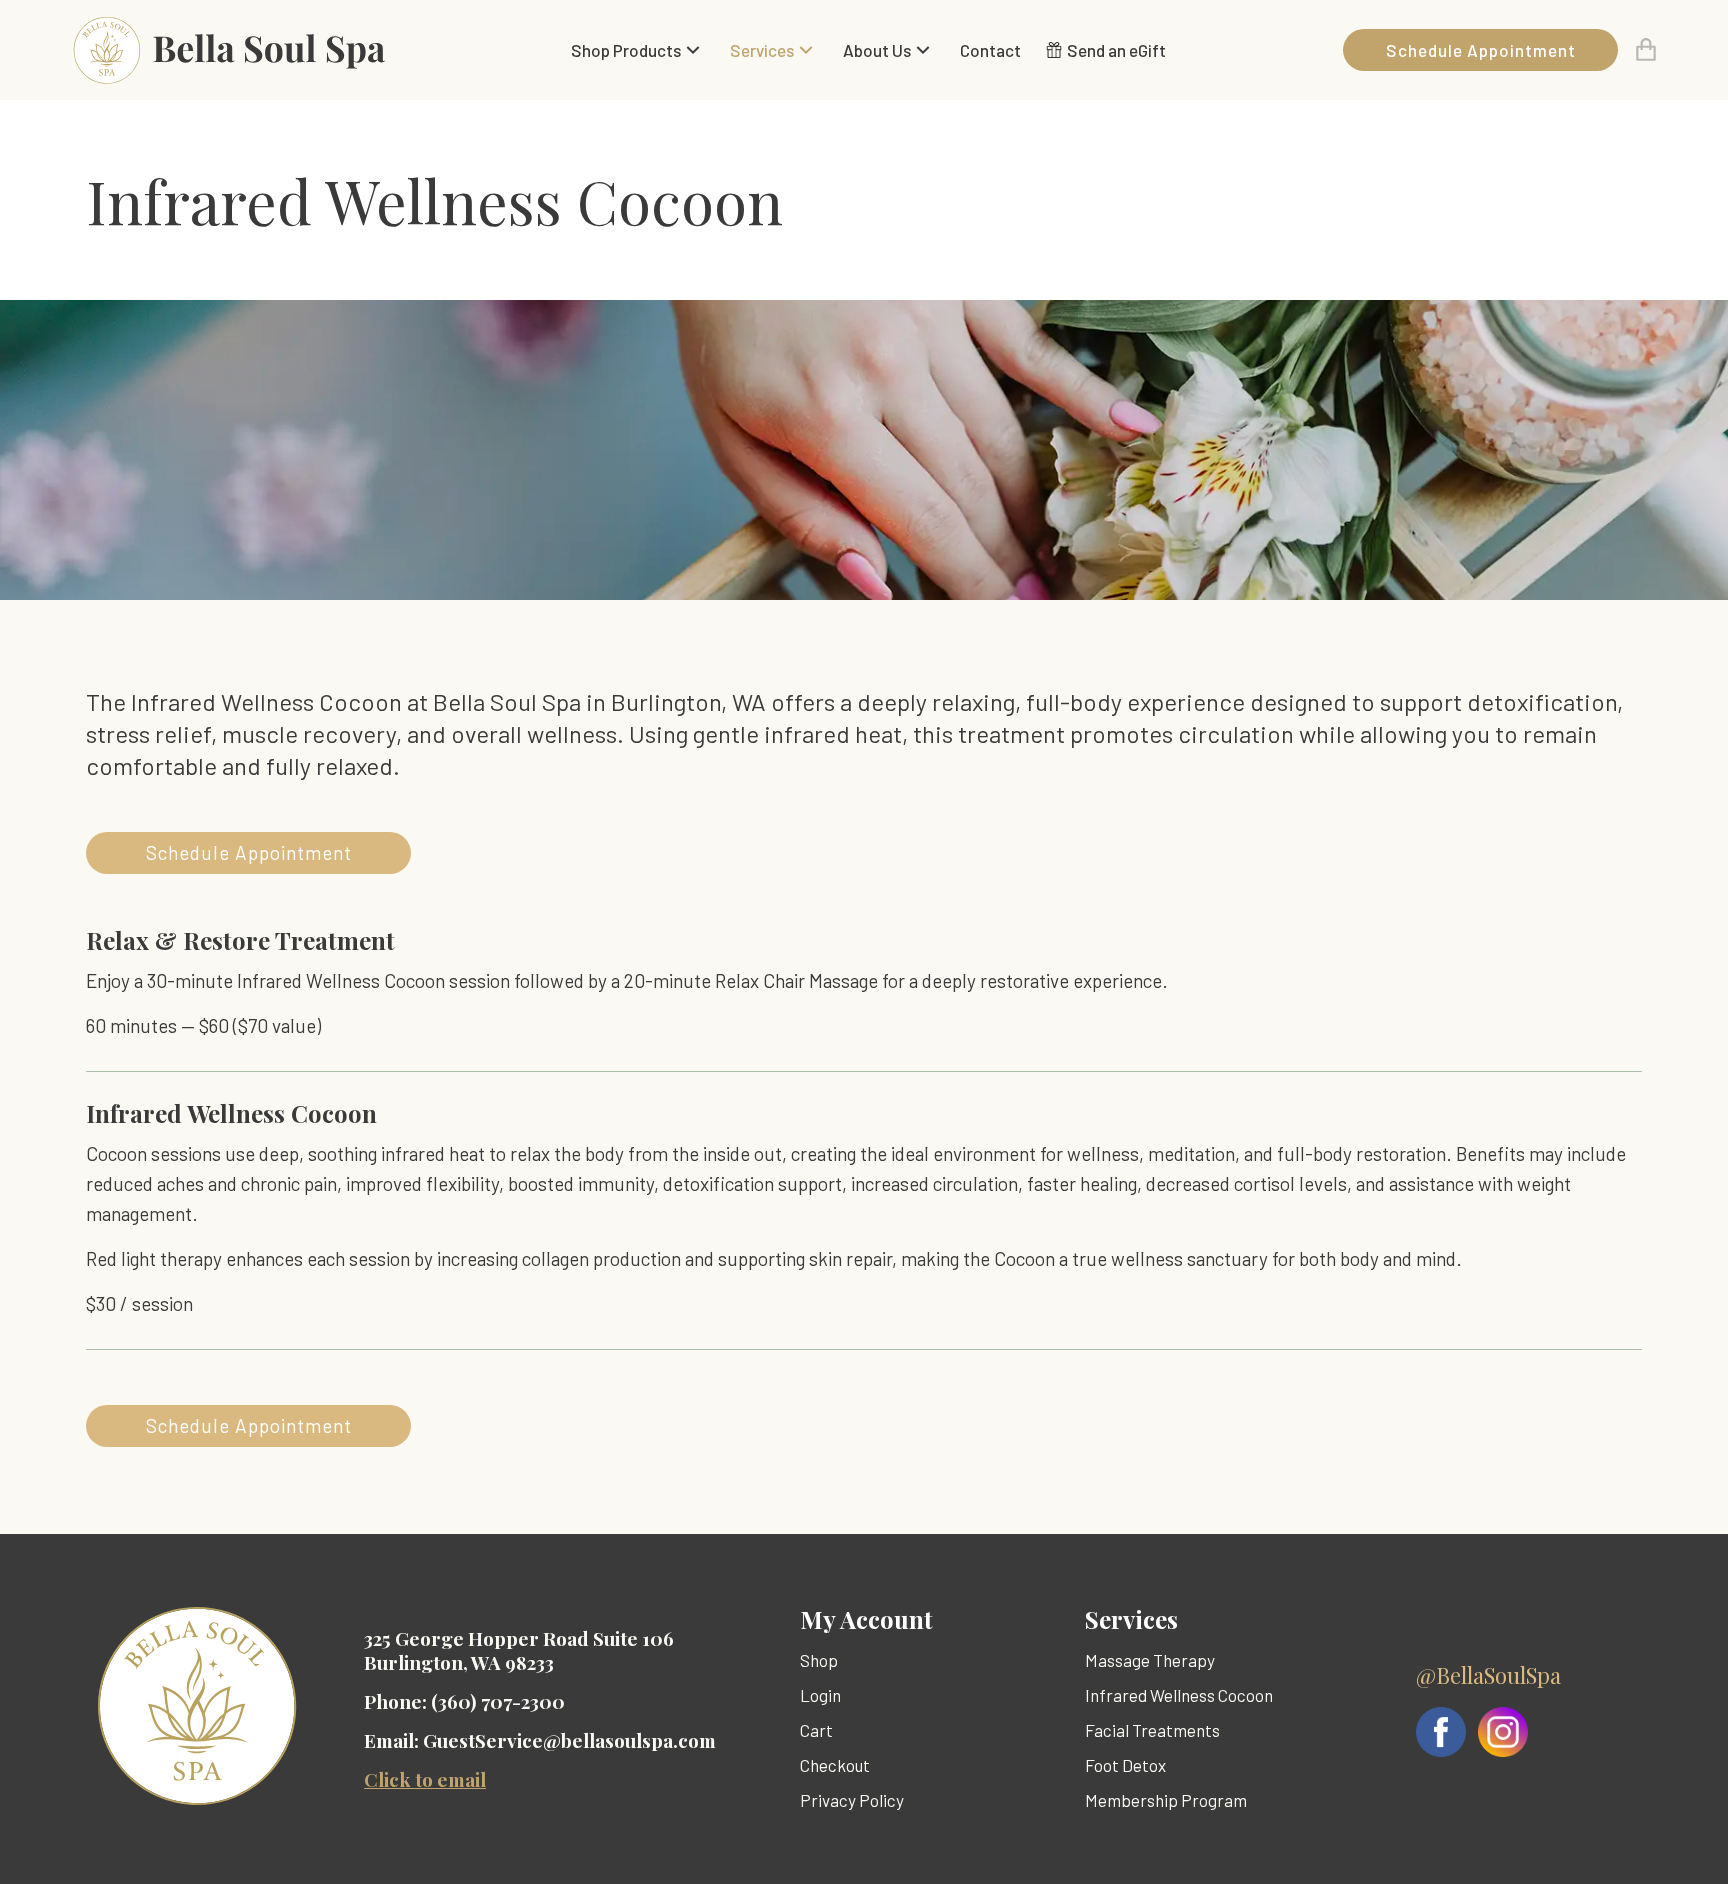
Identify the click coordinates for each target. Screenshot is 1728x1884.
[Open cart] (1646, 50)
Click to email (425, 1779)
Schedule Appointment (1481, 50)
